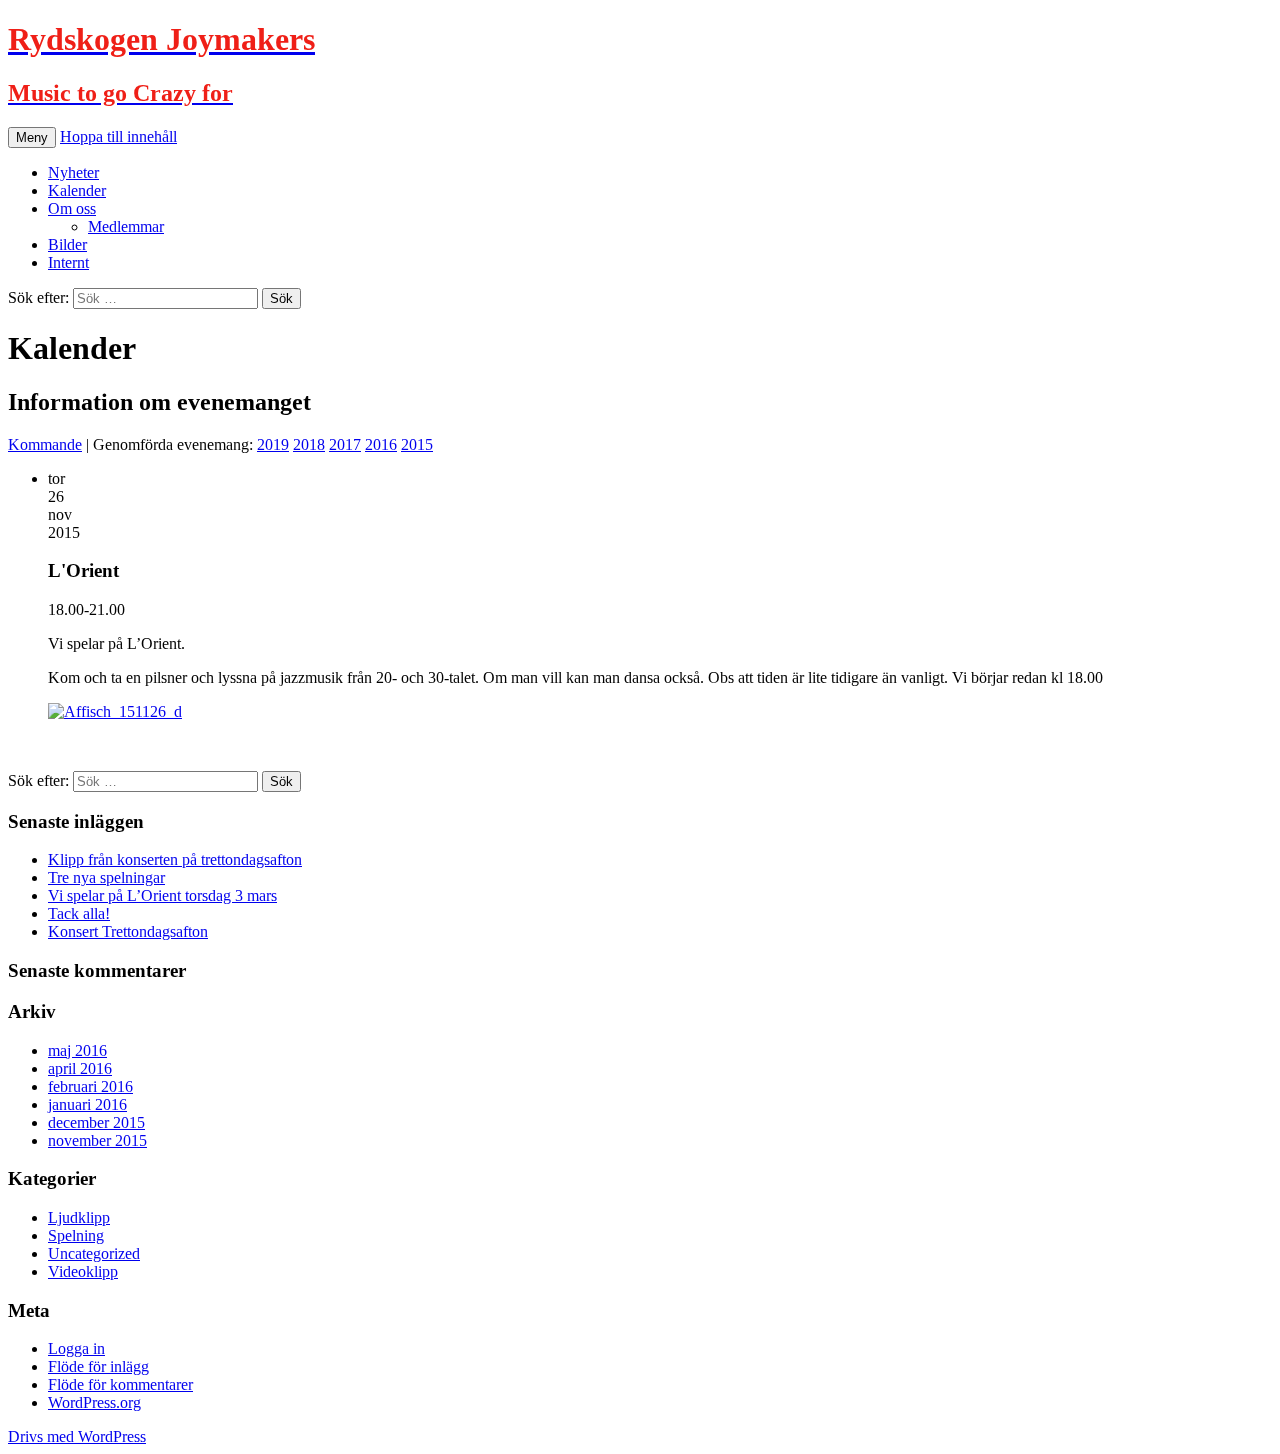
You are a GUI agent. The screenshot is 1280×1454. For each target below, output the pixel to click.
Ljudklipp (79, 1217)
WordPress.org (94, 1402)
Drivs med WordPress (77, 1436)
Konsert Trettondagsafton (128, 931)
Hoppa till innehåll (118, 136)
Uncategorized (94, 1253)
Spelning (76, 1235)
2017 (345, 444)
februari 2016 (90, 1086)
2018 (309, 444)
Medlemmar (126, 226)
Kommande (45, 444)
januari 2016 (87, 1104)
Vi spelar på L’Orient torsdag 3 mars (162, 895)
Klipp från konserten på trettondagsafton (175, 859)
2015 (417, 444)
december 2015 (96, 1122)
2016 (381, 444)
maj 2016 (77, 1050)
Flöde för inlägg (98, 1366)
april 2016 (80, 1068)
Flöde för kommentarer (120, 1384)
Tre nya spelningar (106, 877)
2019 (273, 444)
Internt (68, 262)
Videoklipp (83, 1271)
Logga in (76, 1348)
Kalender (77, 190)
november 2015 (97, 1140)
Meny (32, 137)
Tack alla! (79, 913)
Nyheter (73, 172)
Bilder (67, 244)
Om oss (72, 208)
